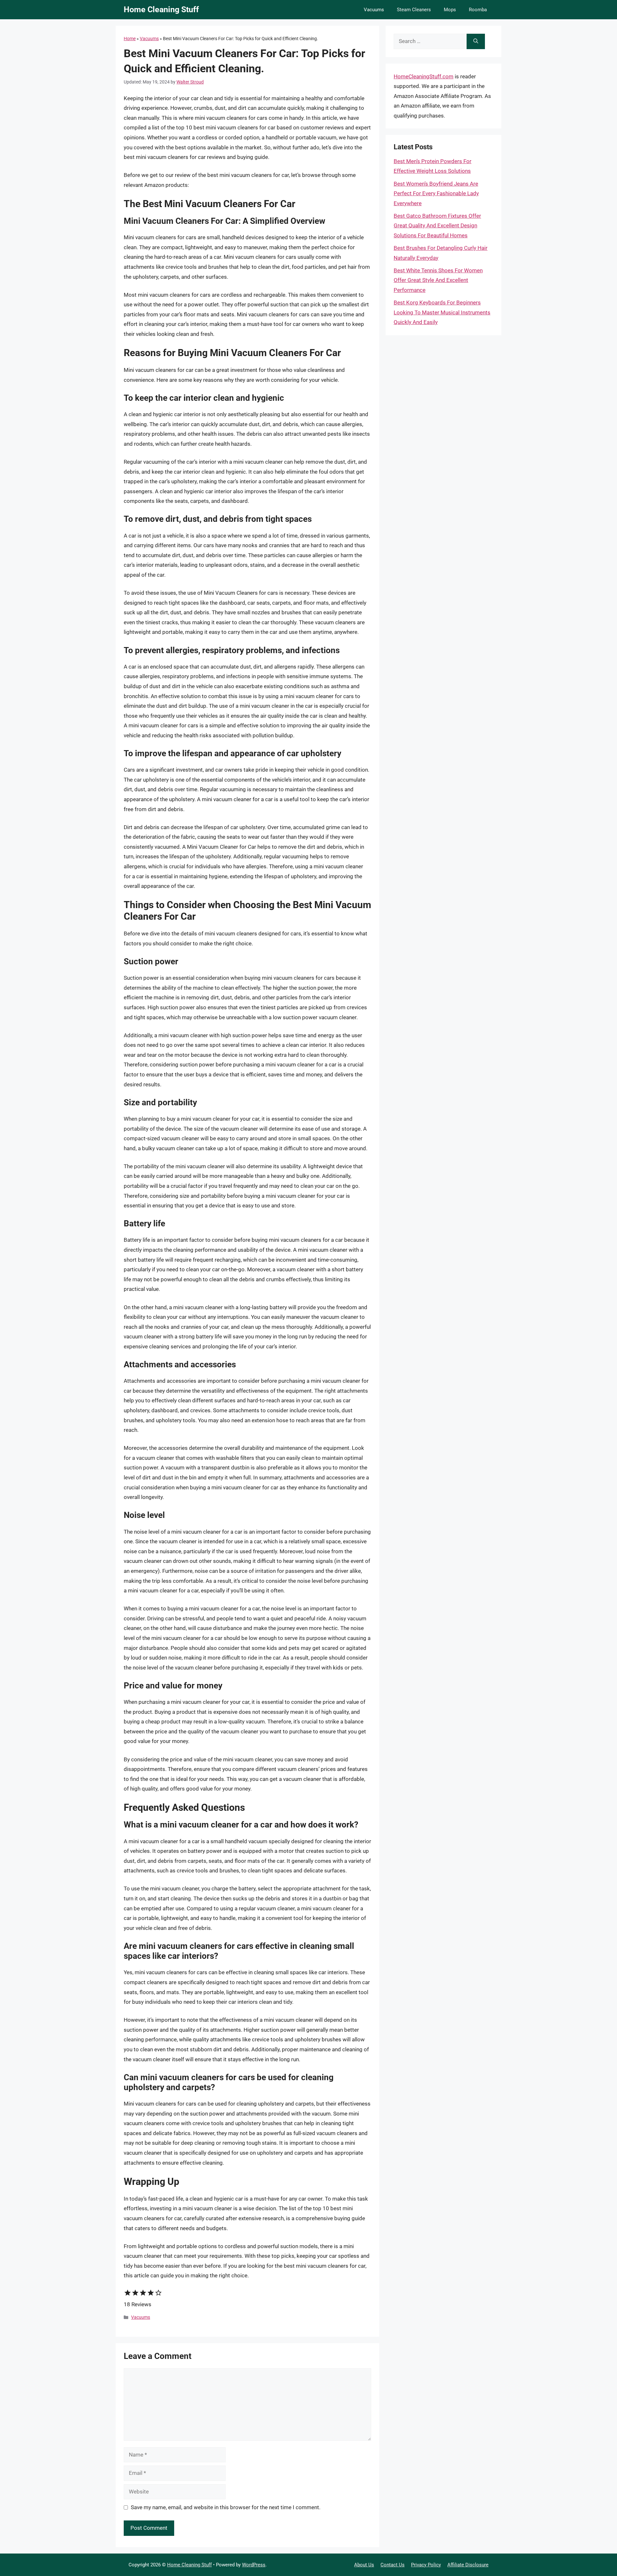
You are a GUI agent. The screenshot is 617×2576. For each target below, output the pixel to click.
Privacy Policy (426, 2565)
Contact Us (393, 2565)
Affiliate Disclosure (468, 2565)
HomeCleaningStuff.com (424, 76)
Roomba (478, 10)
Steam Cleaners (414, 10)
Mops (450, 10)
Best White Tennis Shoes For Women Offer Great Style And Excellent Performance (438, 280)
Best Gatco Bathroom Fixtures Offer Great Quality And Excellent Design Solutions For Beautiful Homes (437, 226)
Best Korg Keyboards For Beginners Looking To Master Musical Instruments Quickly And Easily (442, 312)
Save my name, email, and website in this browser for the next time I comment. (226, 2507)
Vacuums (374, 10)
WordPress (254, 2565)
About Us (364, 2565)
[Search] (476, 41)
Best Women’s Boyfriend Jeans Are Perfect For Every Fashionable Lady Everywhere (436, 193)
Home (130, 39)
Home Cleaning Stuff (161, 9)
